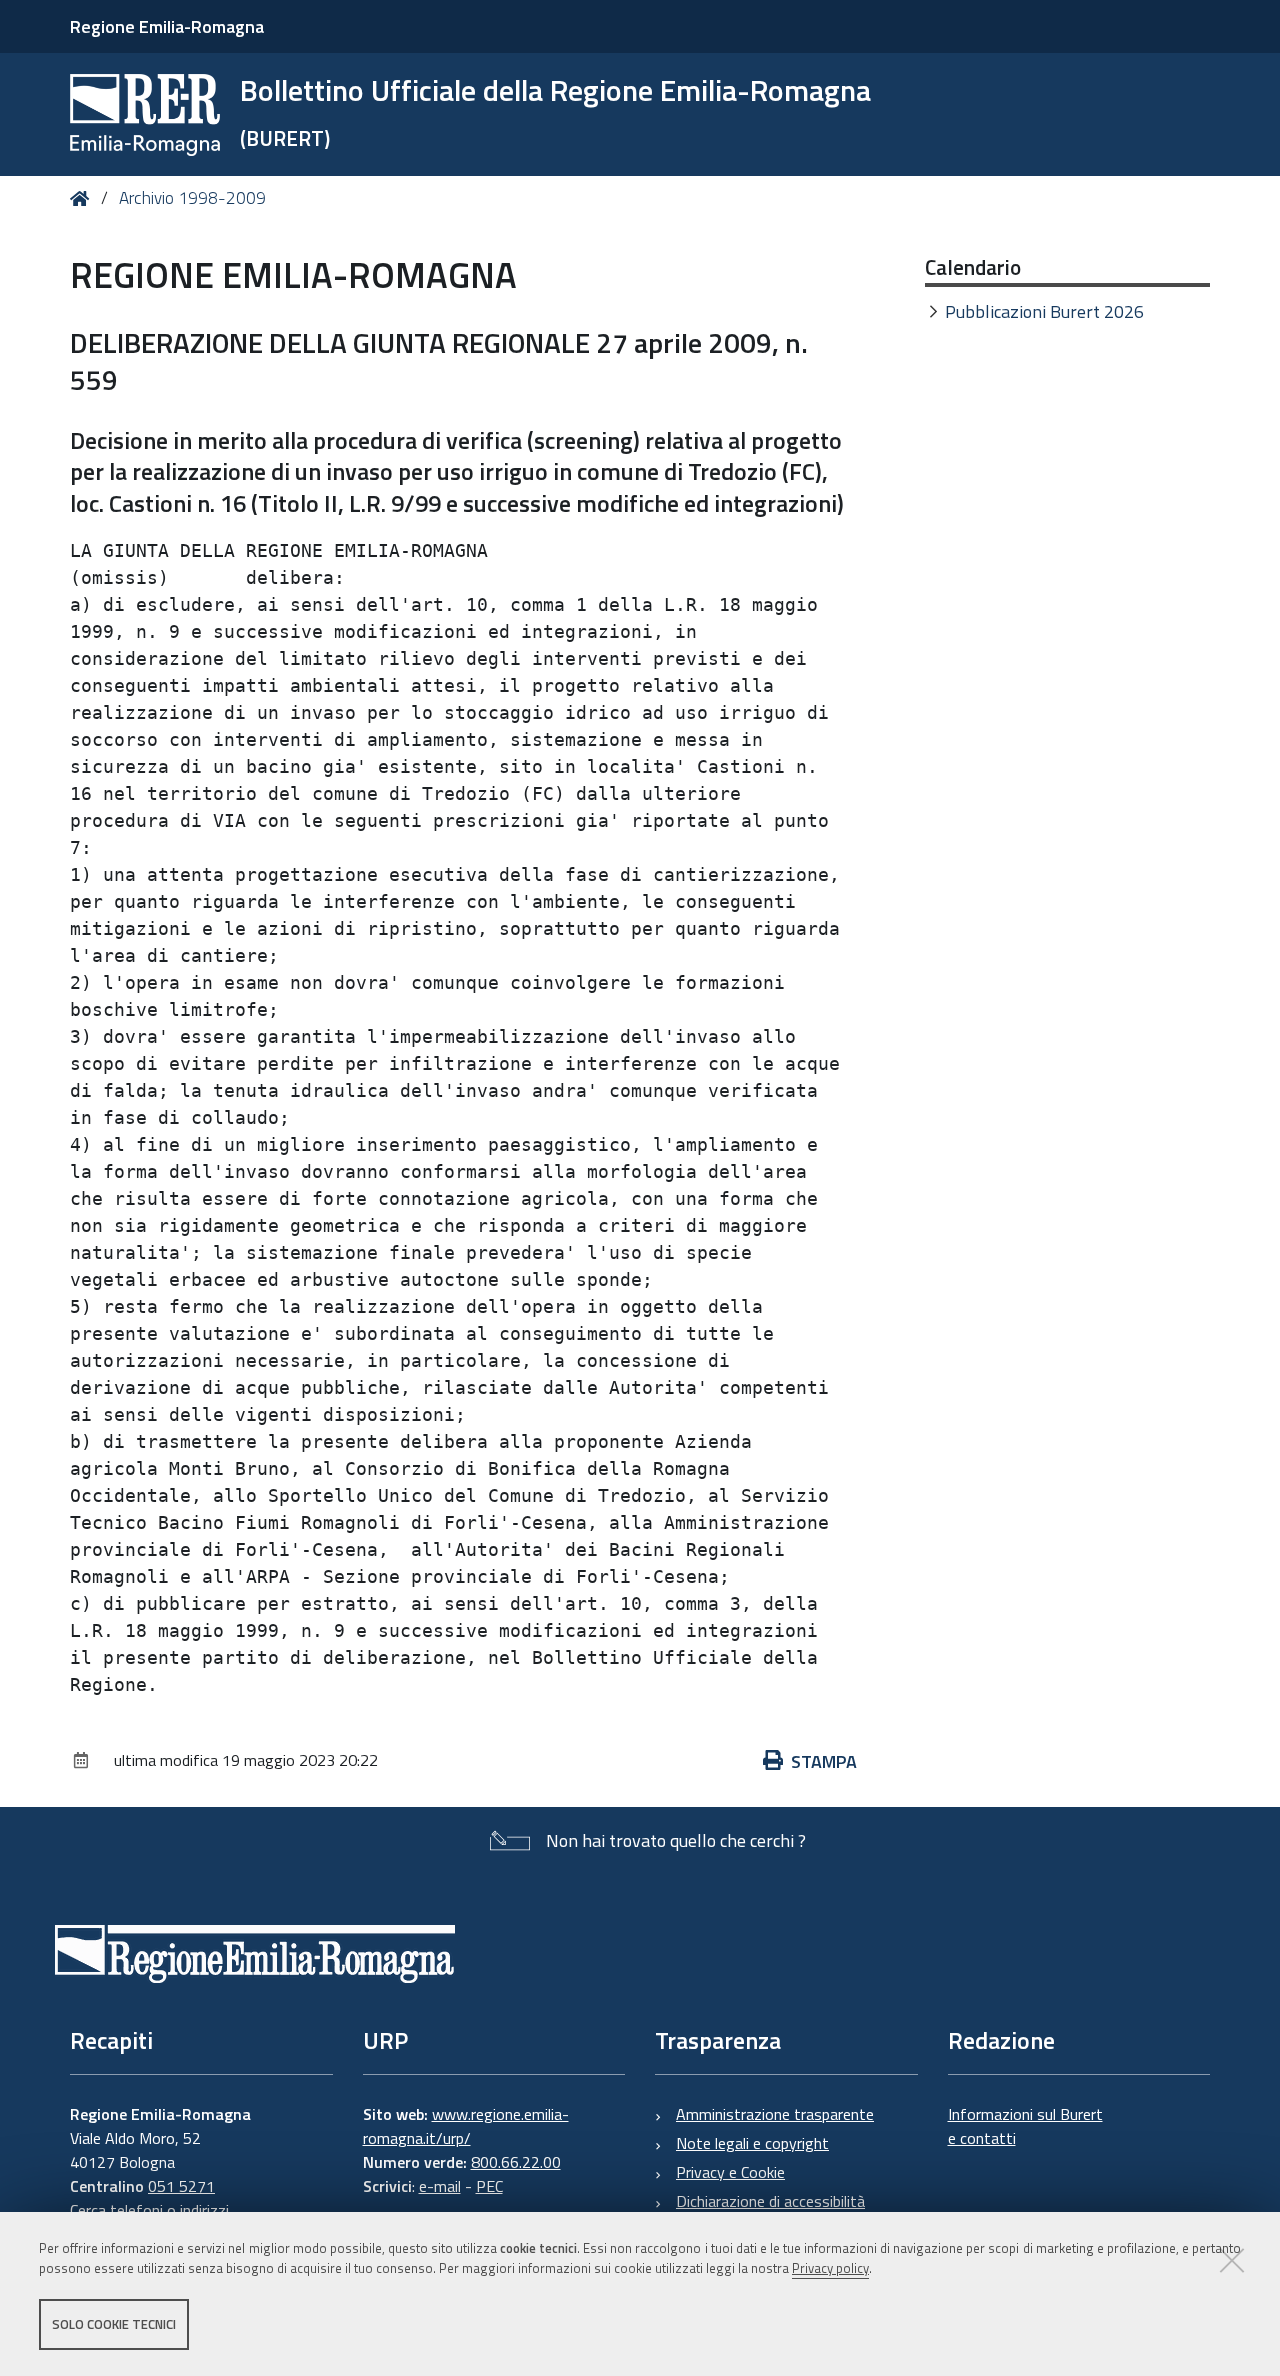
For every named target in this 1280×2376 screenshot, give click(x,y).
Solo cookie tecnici (114, 2324)
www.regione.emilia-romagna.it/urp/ (466, 2126)
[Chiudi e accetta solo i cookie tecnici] (1232, 2260)
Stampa (824, 1761)
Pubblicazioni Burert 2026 (1044, 311)
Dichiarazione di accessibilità (770, 2201)
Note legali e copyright (752, 2143)
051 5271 (181, 2186)
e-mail (440, 2186)
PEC (489, 2186)
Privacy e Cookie (730, 2172)
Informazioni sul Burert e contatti (1025, 2126)
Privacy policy (830, 2269)
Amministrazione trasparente (775, 2114)
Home (83, 198)
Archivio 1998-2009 (192, 198)
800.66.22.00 (516, 2162)
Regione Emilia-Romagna (167, 26)
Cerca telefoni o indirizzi (149, 2210)
